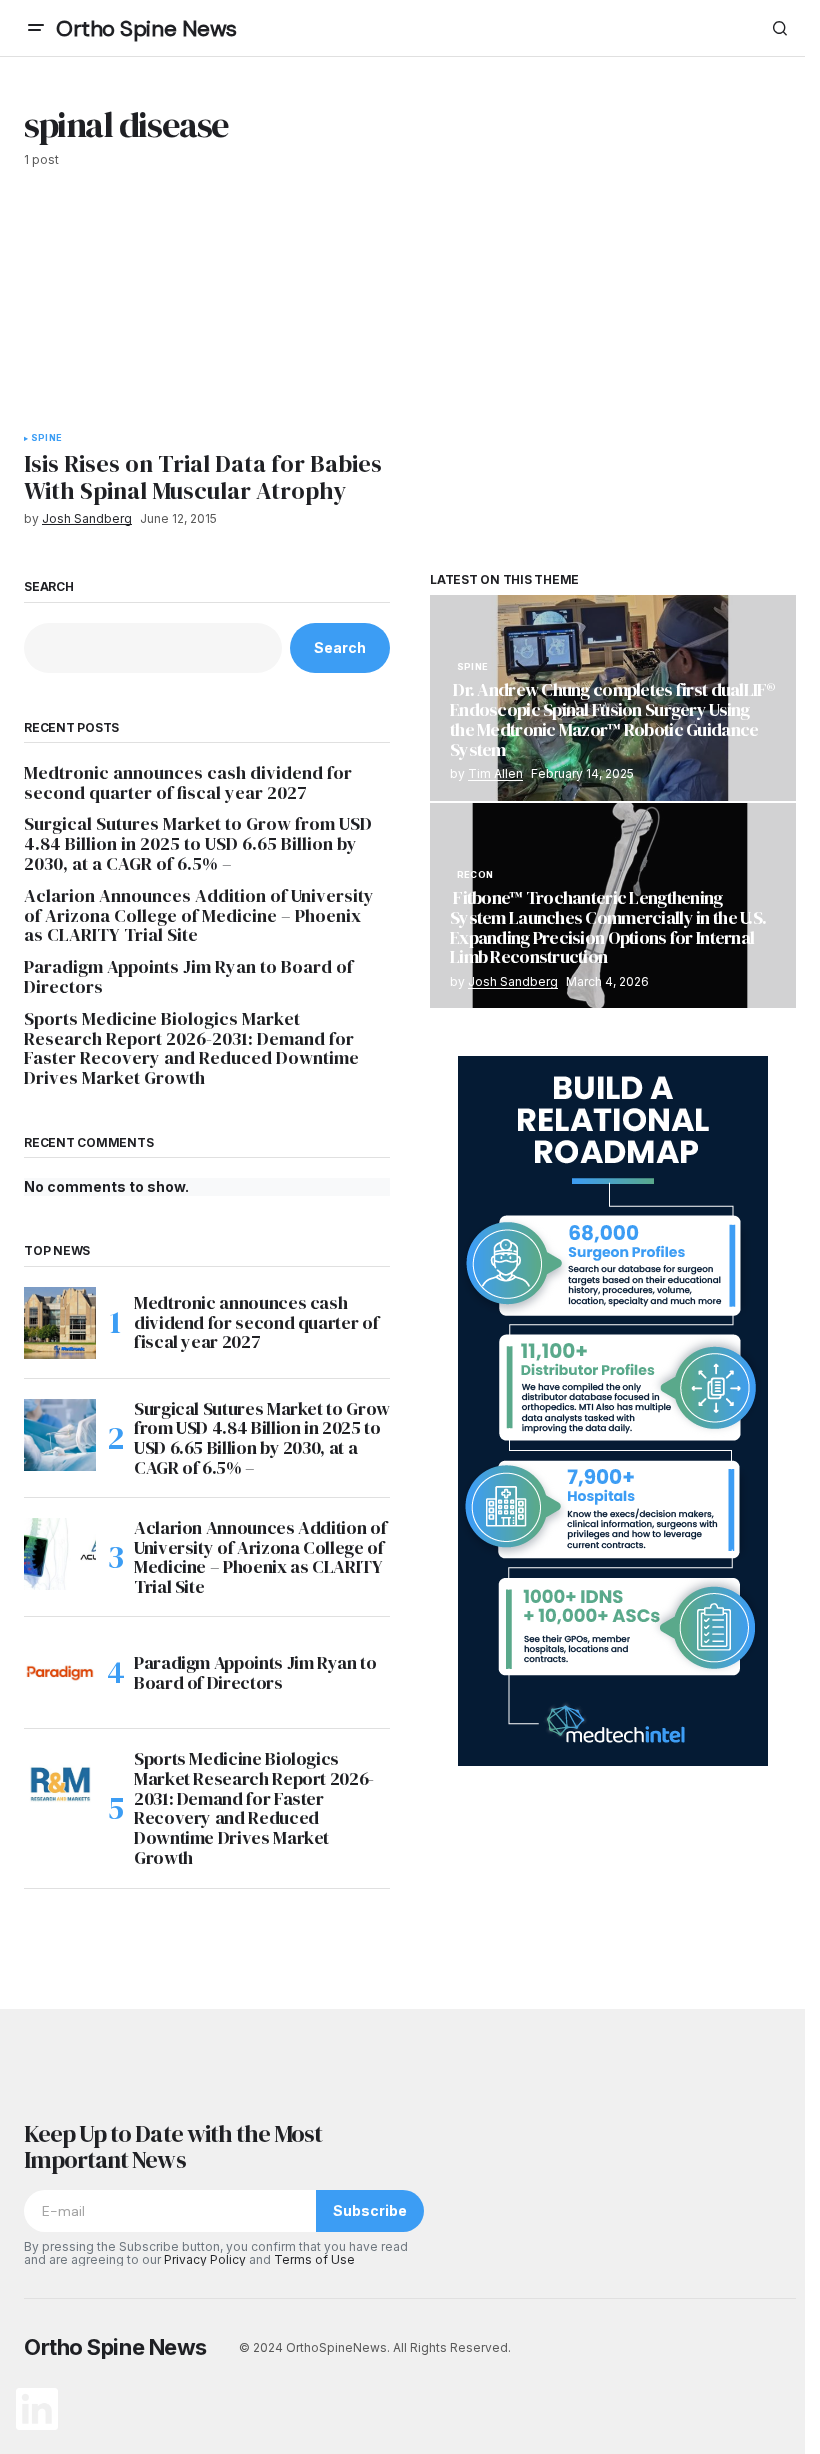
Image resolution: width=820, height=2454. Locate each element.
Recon (475, 875)
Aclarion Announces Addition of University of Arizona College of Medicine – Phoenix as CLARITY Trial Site (199, 915)
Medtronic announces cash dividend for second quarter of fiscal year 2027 (188, 783)
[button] (36, 28)
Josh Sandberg (513, 981)
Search (49, 587)
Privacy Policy (205, 2259)
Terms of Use (314, 2259)
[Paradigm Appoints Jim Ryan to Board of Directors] (60, 1673)
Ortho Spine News (146, 28)
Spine (46, 438)
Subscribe (370, 2210)
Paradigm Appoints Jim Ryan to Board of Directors (188, 977)
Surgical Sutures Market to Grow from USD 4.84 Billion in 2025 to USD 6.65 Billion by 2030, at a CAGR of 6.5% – (198, 843)
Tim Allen (495, 773)
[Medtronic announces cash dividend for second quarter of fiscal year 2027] (60, 1323)
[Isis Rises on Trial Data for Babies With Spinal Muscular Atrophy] (211, 312)
